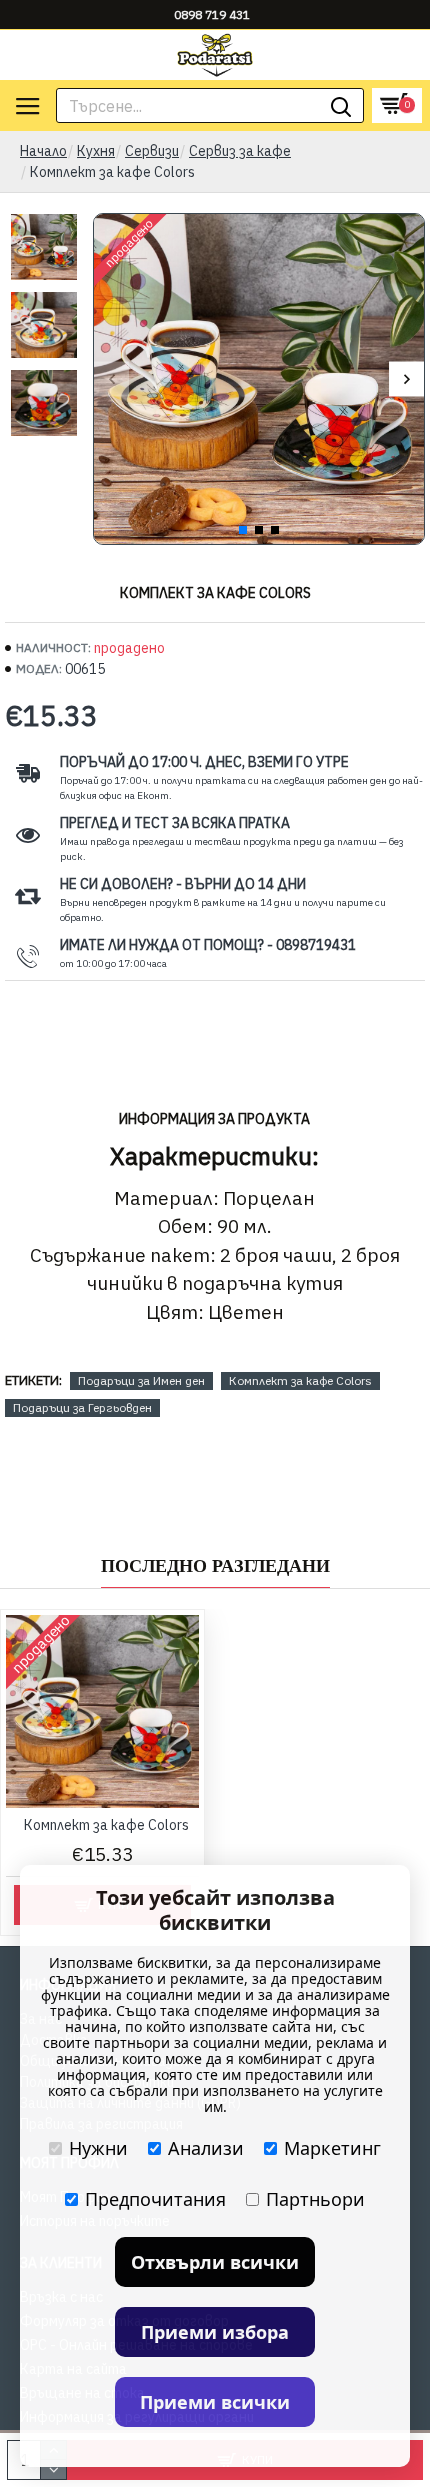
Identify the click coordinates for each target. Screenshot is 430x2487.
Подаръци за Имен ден (141, 1380)
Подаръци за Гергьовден (82, 1407)
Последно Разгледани (215, 1566)
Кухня (96, 151)
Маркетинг (332, 2148)
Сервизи (152, 151)
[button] (111, 379)
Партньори (315, 2199)
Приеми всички (215, 2402)
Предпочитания (155, 2199)
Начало (43, 151)
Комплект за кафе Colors (300, 1380)
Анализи (206, 2148)
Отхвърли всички (215, 2262)
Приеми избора (215, 2332)
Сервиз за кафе (240, 151)
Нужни (98, 2148)
